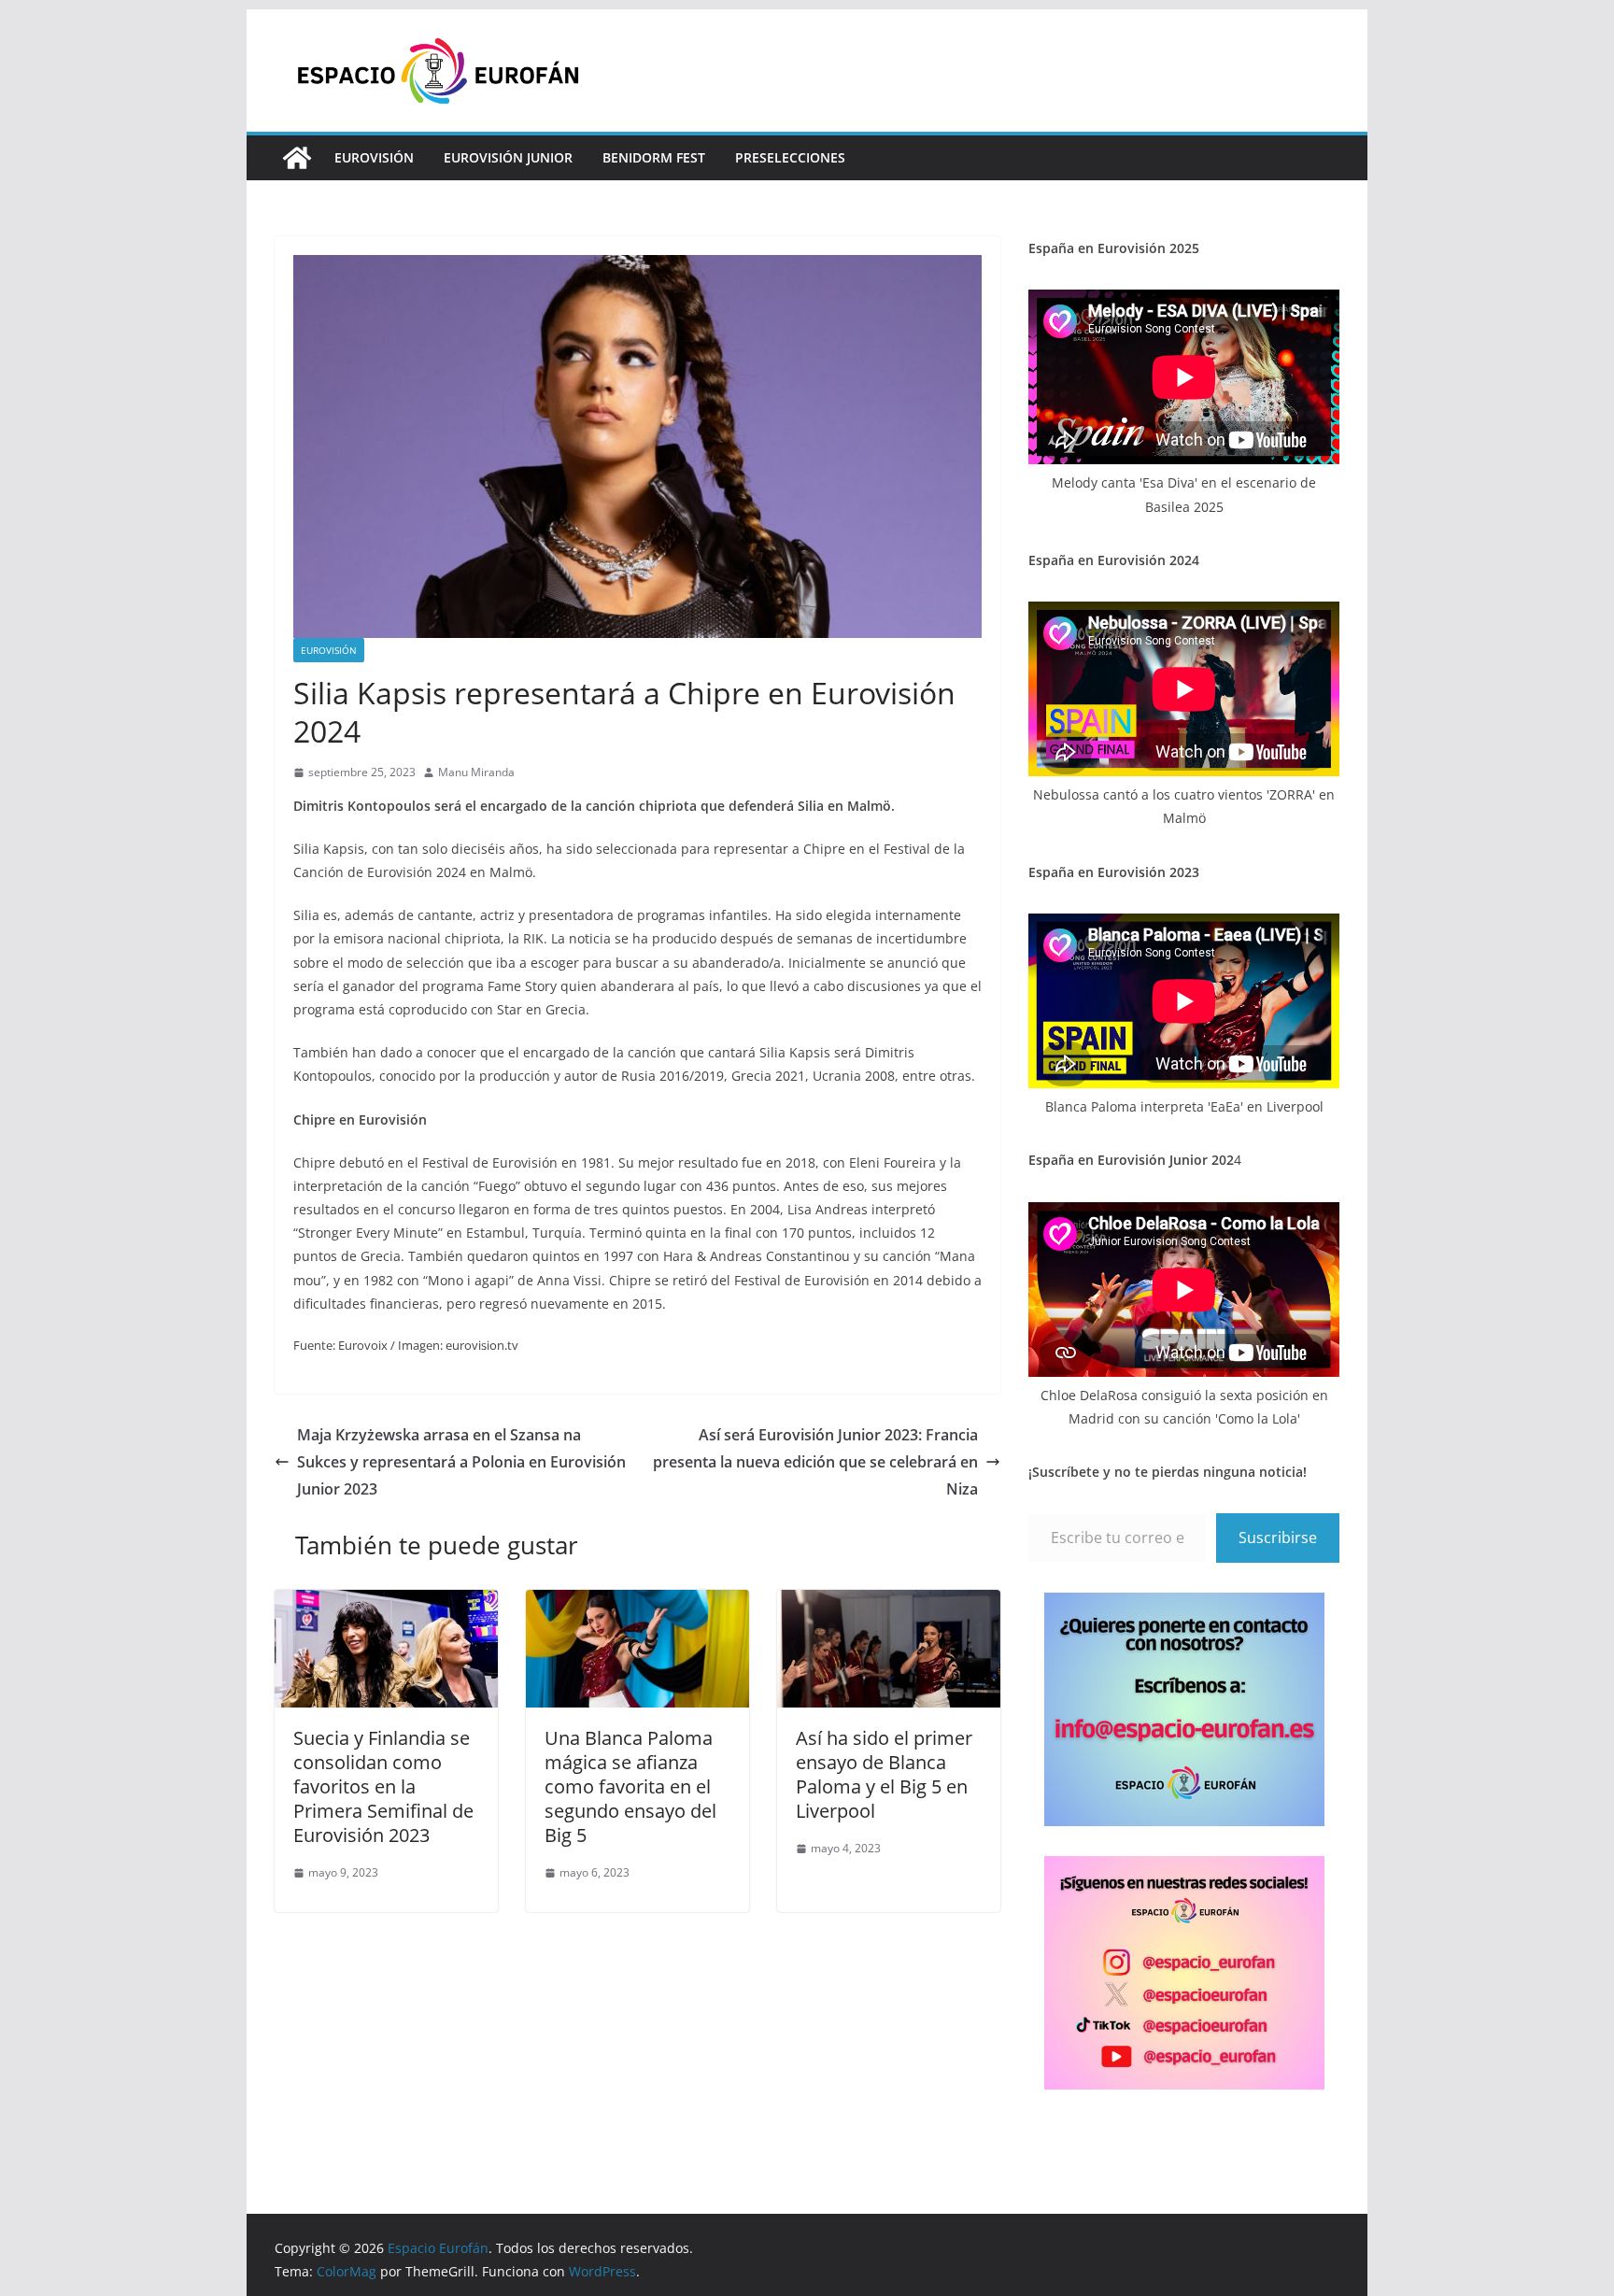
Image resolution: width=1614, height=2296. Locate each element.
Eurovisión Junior (508, 157)
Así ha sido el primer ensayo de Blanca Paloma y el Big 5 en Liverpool (884, 1774)
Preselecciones (790, 157)
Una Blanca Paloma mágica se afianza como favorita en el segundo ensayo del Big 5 (630, 1786)
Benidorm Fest (654, 157)
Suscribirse (1278, 1538)
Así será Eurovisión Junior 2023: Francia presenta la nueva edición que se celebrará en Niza (815, 1462)
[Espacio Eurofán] (297, 158)
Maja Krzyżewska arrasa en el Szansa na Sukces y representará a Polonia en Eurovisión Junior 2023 (461, 1462)
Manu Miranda (476, 772)
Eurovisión (374, 157)
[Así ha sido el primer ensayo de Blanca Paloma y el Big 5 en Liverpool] (889, 1603)
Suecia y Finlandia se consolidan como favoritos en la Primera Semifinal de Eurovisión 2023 (383, 1786)
